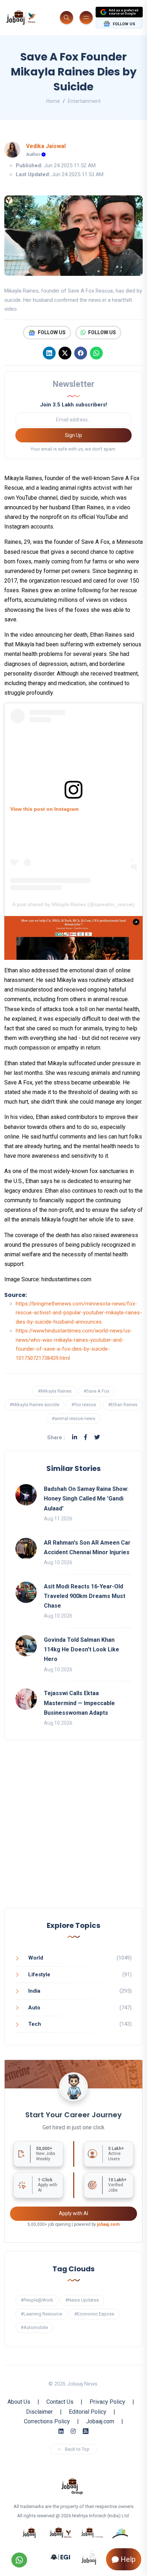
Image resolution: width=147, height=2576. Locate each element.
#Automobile (34, 2327)
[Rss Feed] (86, 2431)
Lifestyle (39, 1975)
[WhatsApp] (96, 353)
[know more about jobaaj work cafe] (89, 2557)
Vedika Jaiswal (46, 146)
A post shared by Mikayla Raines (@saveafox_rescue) (73, 904)
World (36, 1958)
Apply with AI (73, 2213)
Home (53, 101)
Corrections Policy (47, 2421)
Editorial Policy (88, 2412)
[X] (65, 353)
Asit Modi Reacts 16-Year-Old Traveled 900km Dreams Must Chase (85, 1596)
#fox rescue (84, 1405)
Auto (34, 2008)
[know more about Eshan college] (61, 2557)
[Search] (67, 18)
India (34, 1991)
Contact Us (60, 2402)
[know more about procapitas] (121, 2532)
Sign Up (73, 435)
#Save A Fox (96, 1391)
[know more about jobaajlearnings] (92, 2532)
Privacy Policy (107, 2402)
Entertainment (84, 101)
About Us (19, 2402)
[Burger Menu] (86, 18)
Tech (35, 2024)
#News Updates (82, 2300)
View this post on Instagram (44, 809)
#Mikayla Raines (55, 1391)
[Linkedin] (49, 353)
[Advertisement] (73, 1831)
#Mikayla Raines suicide (34, 1405)
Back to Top (77, 2449)
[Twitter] (97, 1437)
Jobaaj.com (100, 2421)
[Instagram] (73, 2431)
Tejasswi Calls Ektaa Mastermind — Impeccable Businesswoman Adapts (79, 1703)
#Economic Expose (94, 2314)
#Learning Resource (41, 2314)
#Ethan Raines (123, 1405)
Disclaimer (39, 2412)
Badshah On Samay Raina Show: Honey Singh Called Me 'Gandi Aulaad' (86, 1499)
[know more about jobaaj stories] (61, 2532)
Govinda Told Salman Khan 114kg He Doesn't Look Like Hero (82, 1649)
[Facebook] (81, 353)
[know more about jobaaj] (29, 2532)
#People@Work (37, 2300)
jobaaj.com (108, 2224)
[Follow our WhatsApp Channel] (19, 2560)
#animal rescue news (73, 1418)
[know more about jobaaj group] (72, 2486)
